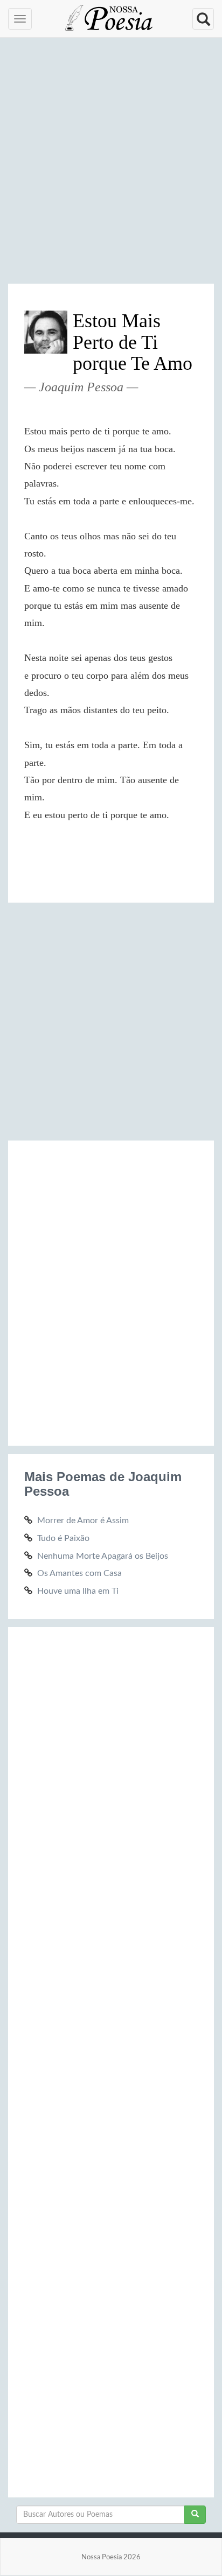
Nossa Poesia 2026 (111, 2557)
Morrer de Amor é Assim (83, 1521)
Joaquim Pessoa (81, 387)
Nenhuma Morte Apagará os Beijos (103, 1556)
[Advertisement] (111, 165)
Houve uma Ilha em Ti (78, 1591)
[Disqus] (111, 1291)
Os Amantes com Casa (79, 1573)
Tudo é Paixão (63, 1538)
